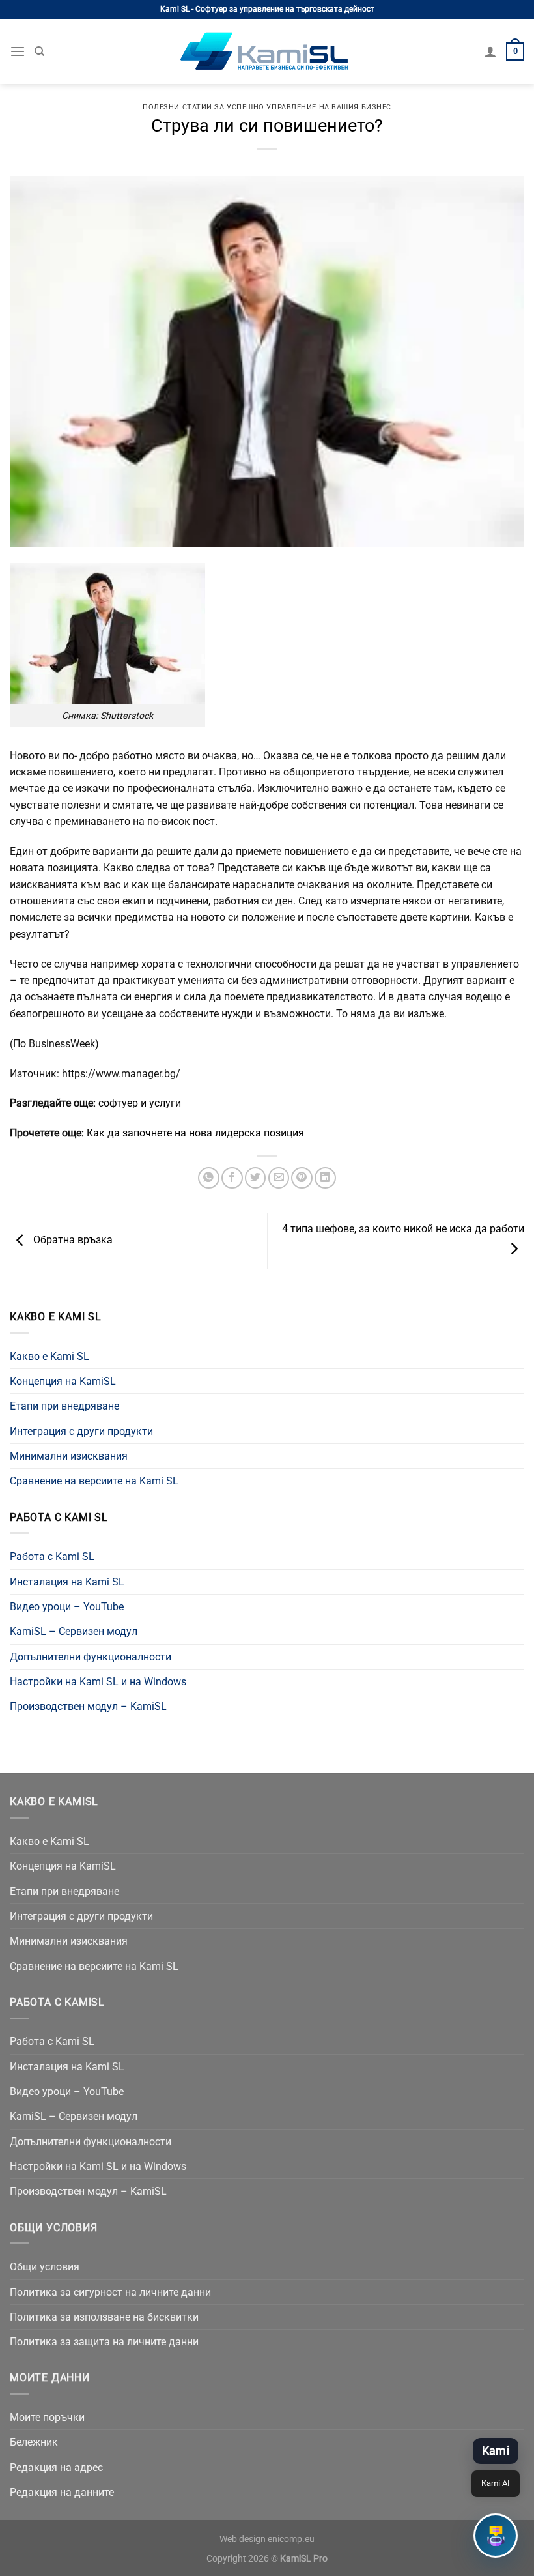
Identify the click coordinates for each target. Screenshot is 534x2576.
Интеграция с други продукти (81, 1431)
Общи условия (45, 2267)
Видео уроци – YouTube (67, 1607)
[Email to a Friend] (279, 1178)
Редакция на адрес (56, 2467)
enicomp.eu (291, 2539)
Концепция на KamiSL (63, 1381)
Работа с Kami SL (52, 1556)
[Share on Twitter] (256, 1178)
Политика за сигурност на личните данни (110, 2292)
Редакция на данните (62, 2492)
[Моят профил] (490, 51)
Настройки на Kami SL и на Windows (98, 1682)
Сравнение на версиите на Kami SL (94, 1481)
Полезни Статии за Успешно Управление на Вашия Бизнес (267, 107)
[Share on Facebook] (232, 1178)
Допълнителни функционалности (91, 1657)
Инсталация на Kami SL (67, 1582)
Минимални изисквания (69, 1456)
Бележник (34, 2442)
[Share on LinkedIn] (325, 1178)
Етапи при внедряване (64, 1406)
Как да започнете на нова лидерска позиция (195, 1133)
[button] (496, 2536)
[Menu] (18, 52)
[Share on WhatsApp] (209, 1178)
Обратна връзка (72, 1240)
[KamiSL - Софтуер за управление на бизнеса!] (267, 51)
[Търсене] (39, 51)
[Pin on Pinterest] (302, 1178)
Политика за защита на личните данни (104, 2342)
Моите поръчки (47, 2417)
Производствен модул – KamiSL (88, 1706)
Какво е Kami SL (49, 1356)
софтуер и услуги (140, 1103)
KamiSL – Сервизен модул (74, 1631)
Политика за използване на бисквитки (104, 2317)
